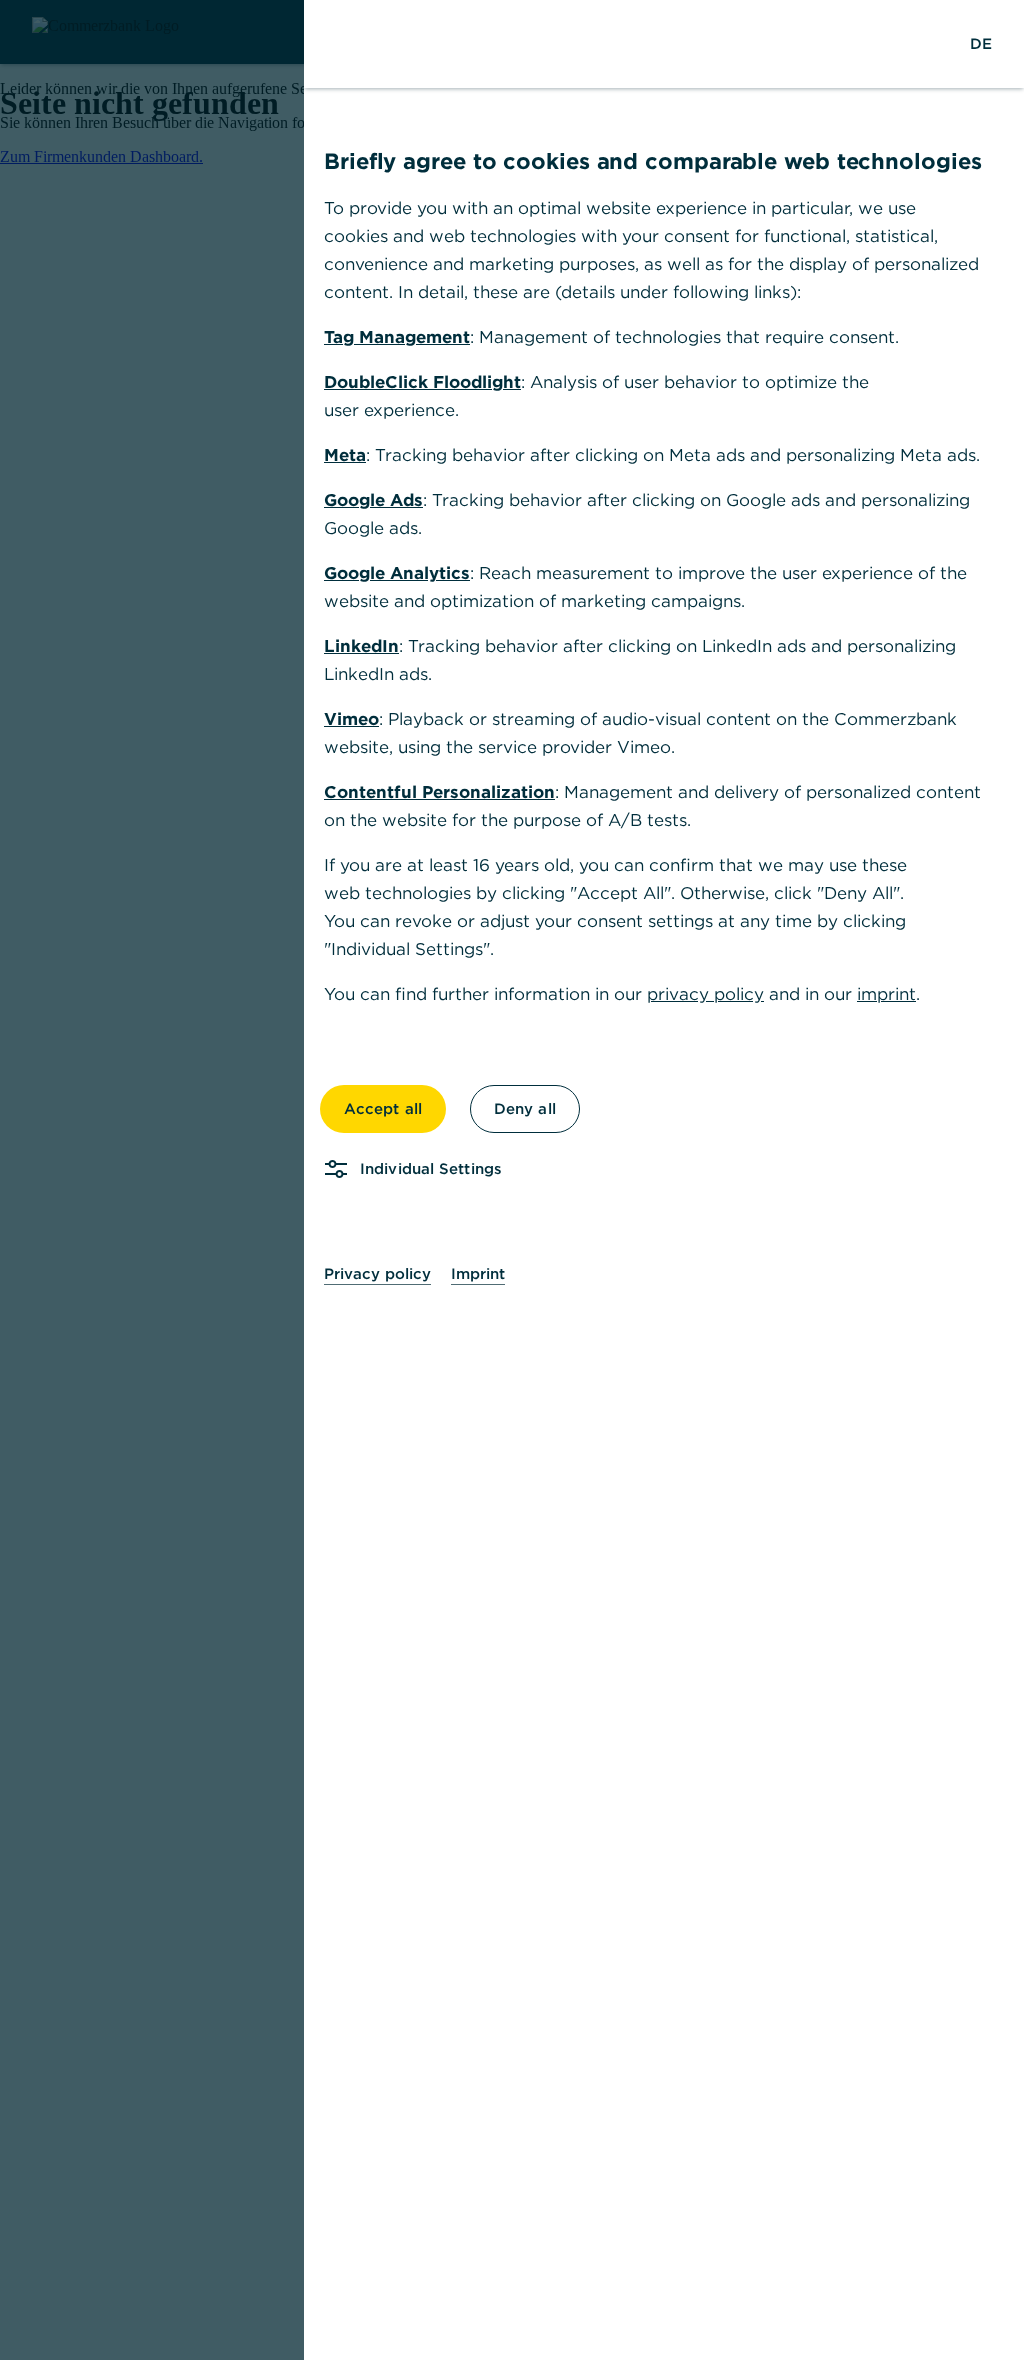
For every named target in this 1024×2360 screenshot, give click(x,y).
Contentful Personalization (439, 792)
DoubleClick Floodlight (422, 382)
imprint (886, 994)
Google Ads (373, 500)
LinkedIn (361, 646)
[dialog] (512, 1180)
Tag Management (397, 337)
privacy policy (705, 994)
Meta (345, 455)
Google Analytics (397, 573)
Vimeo (351, 719)
